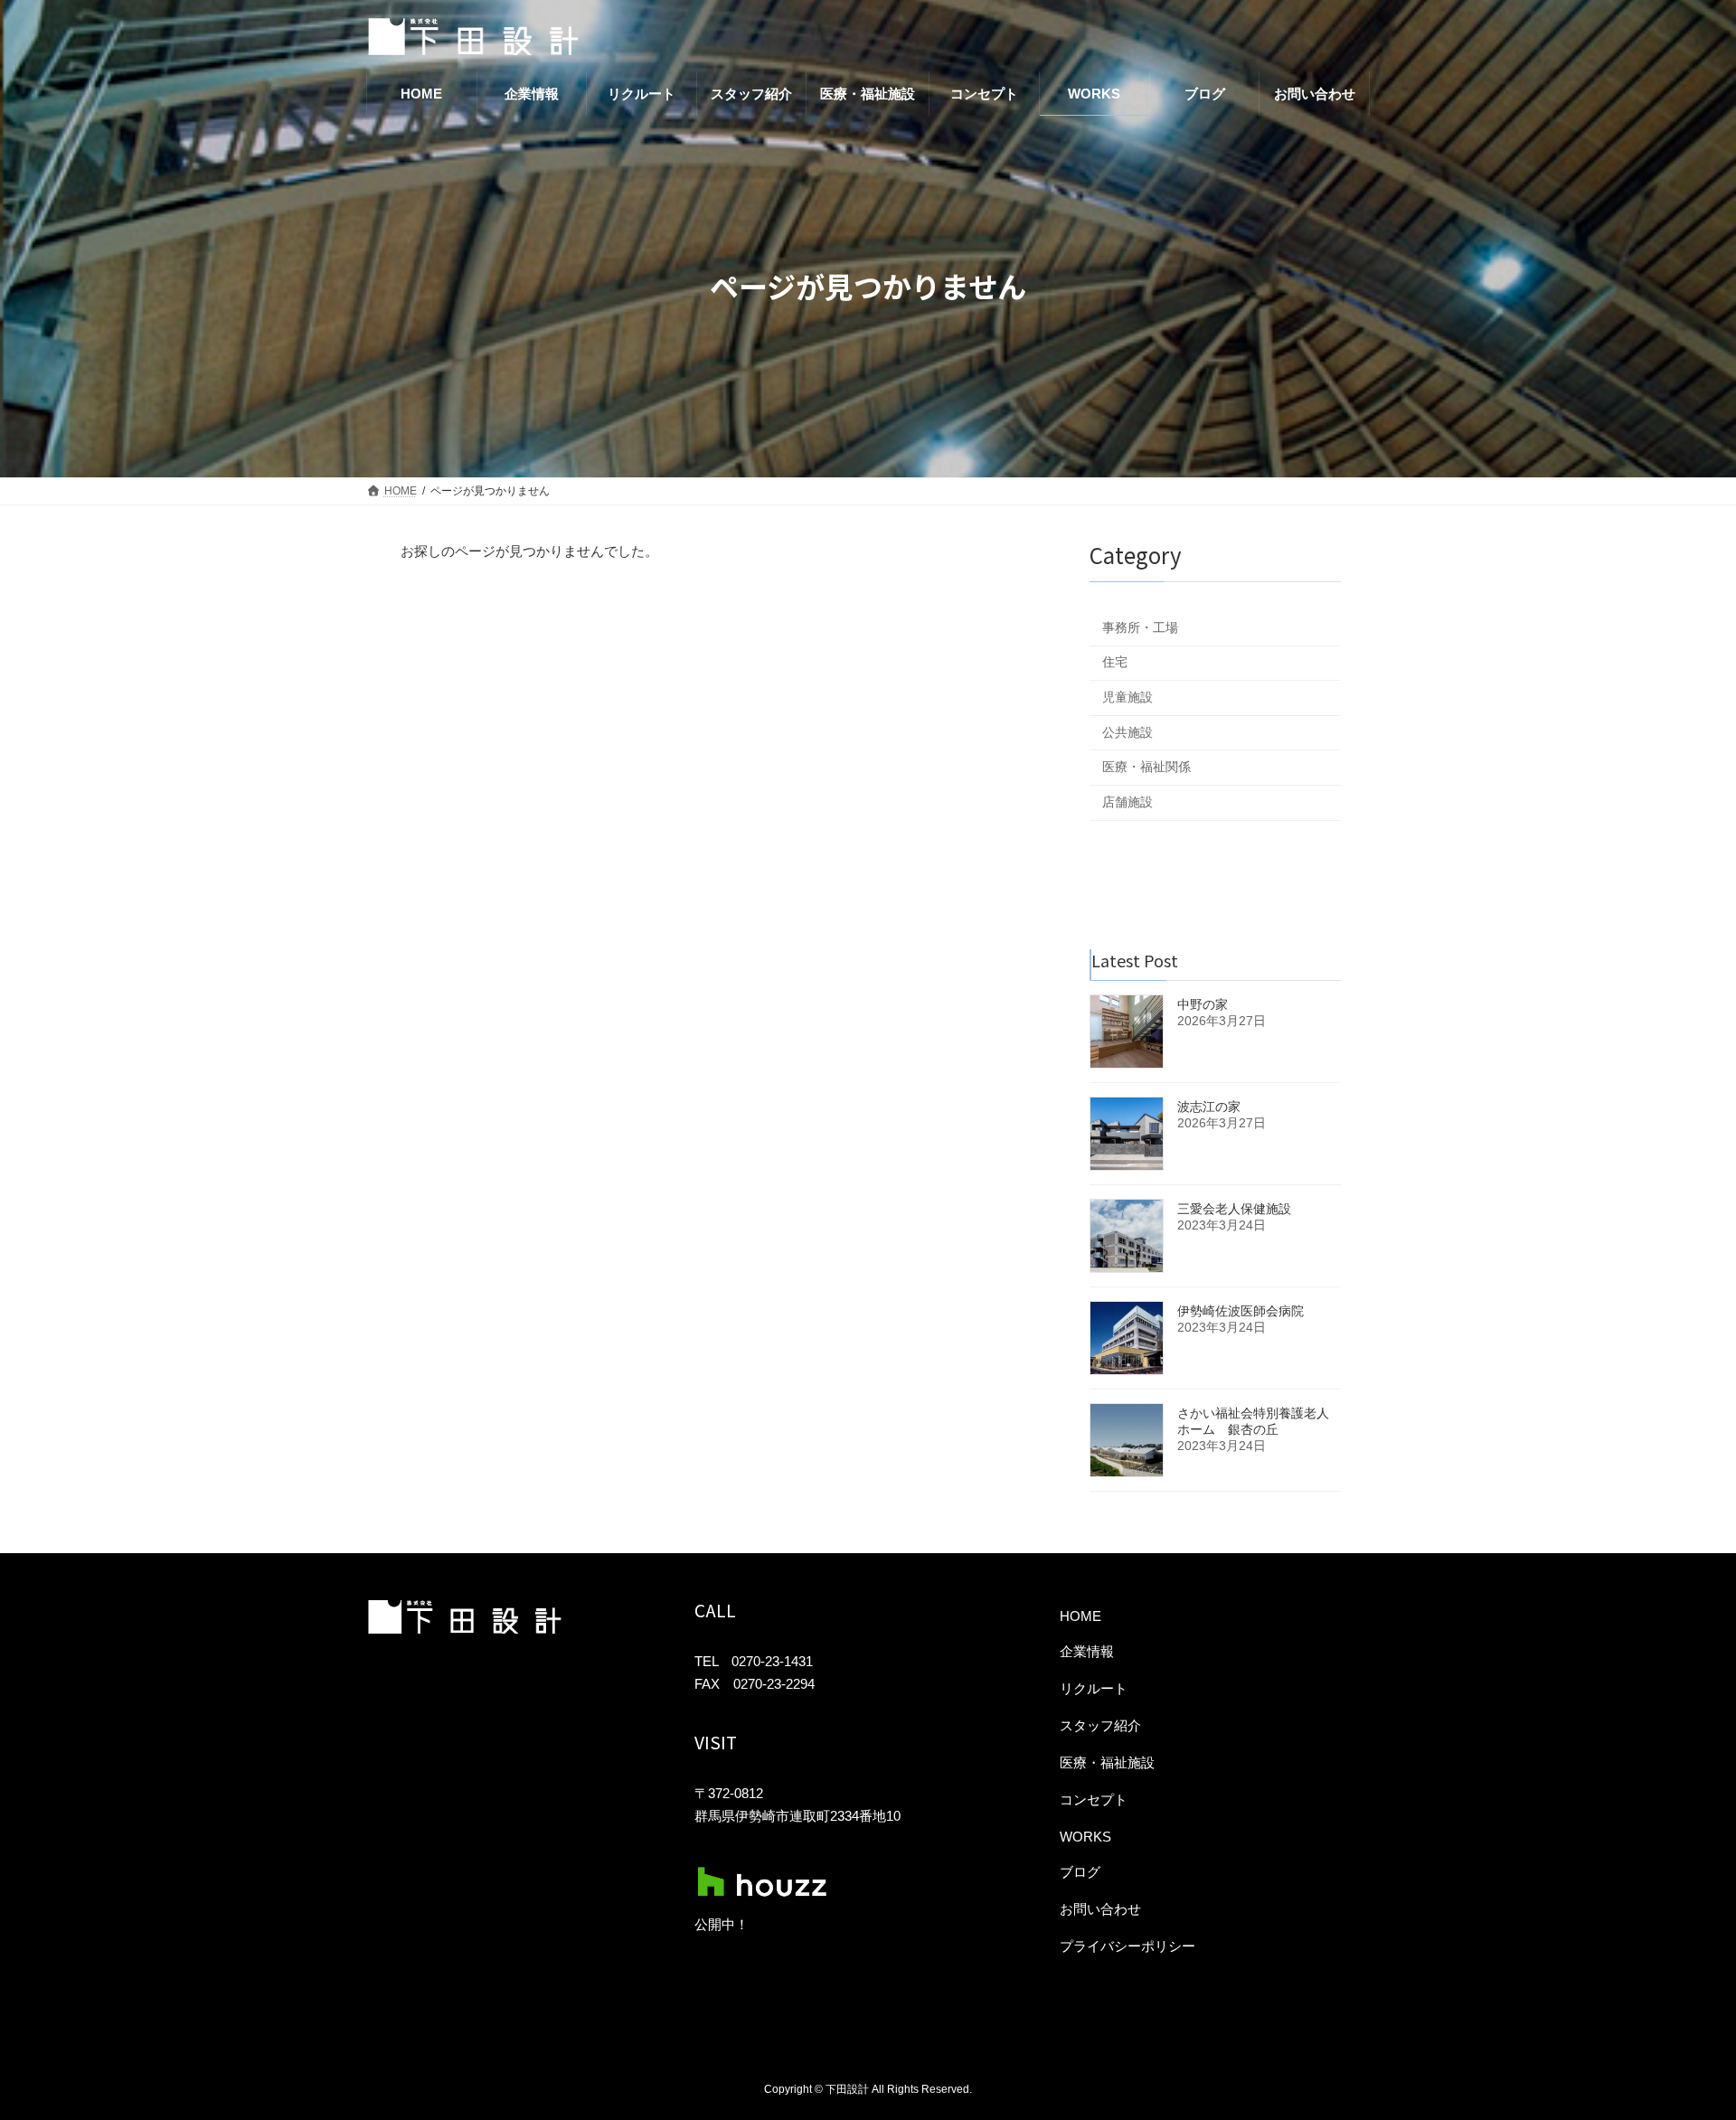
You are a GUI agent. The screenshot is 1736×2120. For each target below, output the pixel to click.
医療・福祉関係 (1146, 767)
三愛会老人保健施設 (1234, 1209)
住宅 (1115, 662)
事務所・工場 (1140, 627)
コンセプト (1094, 1800)
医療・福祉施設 (1107, 1762)
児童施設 (1127, 697)
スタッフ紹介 (1100, 1725)
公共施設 (1127, 732)
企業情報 (1087, 1651)
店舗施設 (1127, 802)
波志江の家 (1209, 1107)
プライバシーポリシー (1127, 1946)
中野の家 (1203, 1004)
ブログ (1080, 1872)
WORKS (1085, 1837)
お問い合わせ (1100, 1909)
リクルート (1094, 1688)
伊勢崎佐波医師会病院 (1241, 1311)
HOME (1080, 1616)
